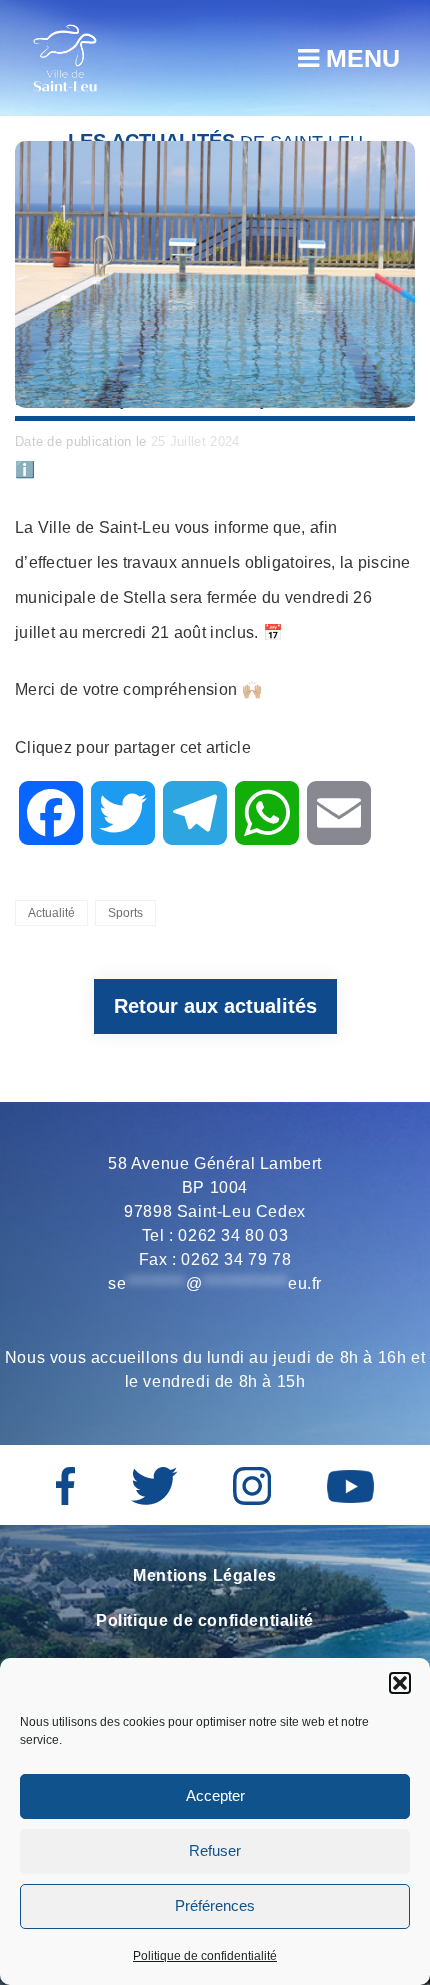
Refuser (215, 1850)
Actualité (51, 913)
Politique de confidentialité (205, 1956)
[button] (400, 1683)
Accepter (215, 1795)
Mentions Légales (205, 1575)
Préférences (215, 1905)
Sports (125, 913)
